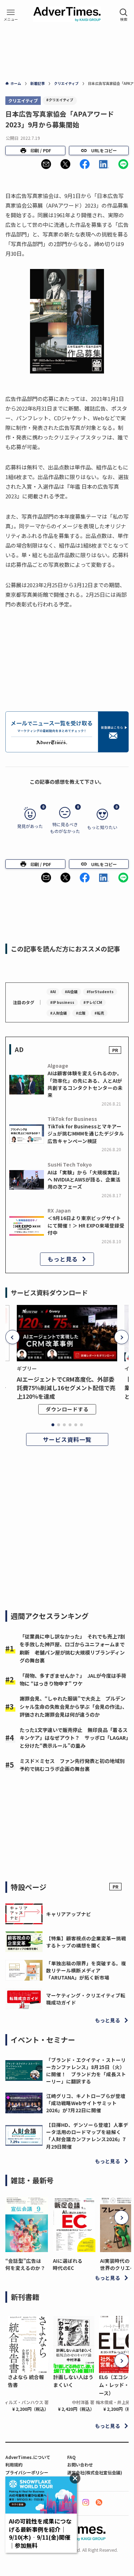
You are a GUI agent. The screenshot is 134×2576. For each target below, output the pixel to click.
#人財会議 (58, 1013)
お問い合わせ (80, 2465)
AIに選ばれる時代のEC (68, 2264)
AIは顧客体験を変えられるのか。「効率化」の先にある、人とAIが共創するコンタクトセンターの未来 (85, 1084)
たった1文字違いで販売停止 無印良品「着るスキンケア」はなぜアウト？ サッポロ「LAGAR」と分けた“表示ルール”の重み (74, 1738)
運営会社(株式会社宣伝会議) (95, 2472)
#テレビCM (93, 1002)
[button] (46, 164)
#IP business (62, 1002)
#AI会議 (71, 992)
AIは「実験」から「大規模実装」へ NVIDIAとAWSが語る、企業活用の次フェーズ (85, 1180)
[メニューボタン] (11, 15)
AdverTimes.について (28, 2457)
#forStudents (100, 992)
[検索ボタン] (124, 15)
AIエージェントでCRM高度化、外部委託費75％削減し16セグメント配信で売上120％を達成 (66, 1388)
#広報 (81, 1013)
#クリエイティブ (60, 100)
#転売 (99, 1013)
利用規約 (14, 2465)
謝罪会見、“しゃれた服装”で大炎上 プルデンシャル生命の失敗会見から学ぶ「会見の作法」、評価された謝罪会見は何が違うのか (73, 1706)
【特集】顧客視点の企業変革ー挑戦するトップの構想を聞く (86, 1942)
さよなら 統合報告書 (26, 2381)
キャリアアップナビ (69, 1914)
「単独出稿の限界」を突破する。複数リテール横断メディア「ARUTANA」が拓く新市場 (86, 1970)
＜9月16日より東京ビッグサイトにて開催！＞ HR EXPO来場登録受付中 (86, 1225)
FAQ (71, 2457)
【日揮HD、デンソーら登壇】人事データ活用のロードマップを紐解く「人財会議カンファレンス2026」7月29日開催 (87, 2136)
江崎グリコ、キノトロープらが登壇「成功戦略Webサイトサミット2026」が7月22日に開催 (86, 2103)
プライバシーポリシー (27, 2472)
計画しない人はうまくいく (73, 2381)
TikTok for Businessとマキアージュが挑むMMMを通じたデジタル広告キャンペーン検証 (86, 1134)
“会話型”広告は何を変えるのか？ (25, 2264)
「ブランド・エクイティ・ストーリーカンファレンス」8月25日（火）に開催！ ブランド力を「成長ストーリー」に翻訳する (86, 2071)
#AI (53, 992)
